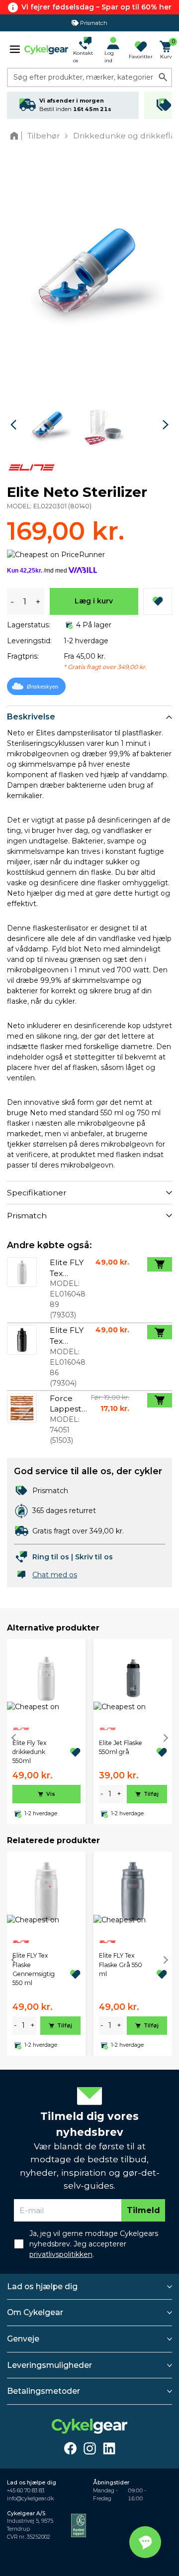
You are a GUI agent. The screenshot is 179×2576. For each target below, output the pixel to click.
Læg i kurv (94, 601)
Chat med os (55, 1575)
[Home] (16, 136)
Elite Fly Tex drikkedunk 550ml (30, 1752)
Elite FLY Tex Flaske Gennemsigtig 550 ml (34, 1969)
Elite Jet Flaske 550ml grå (121, 1747)
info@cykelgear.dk (30, 2499)
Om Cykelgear (35, 2312)
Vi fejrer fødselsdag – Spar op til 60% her (96, 7)
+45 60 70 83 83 (26, 2491)
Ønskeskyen (43, 687)
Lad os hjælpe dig (42, 2286)
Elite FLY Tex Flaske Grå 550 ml (121, 1965)
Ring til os (51, 1557)
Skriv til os (94, 1557)
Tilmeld (143, 2210)
